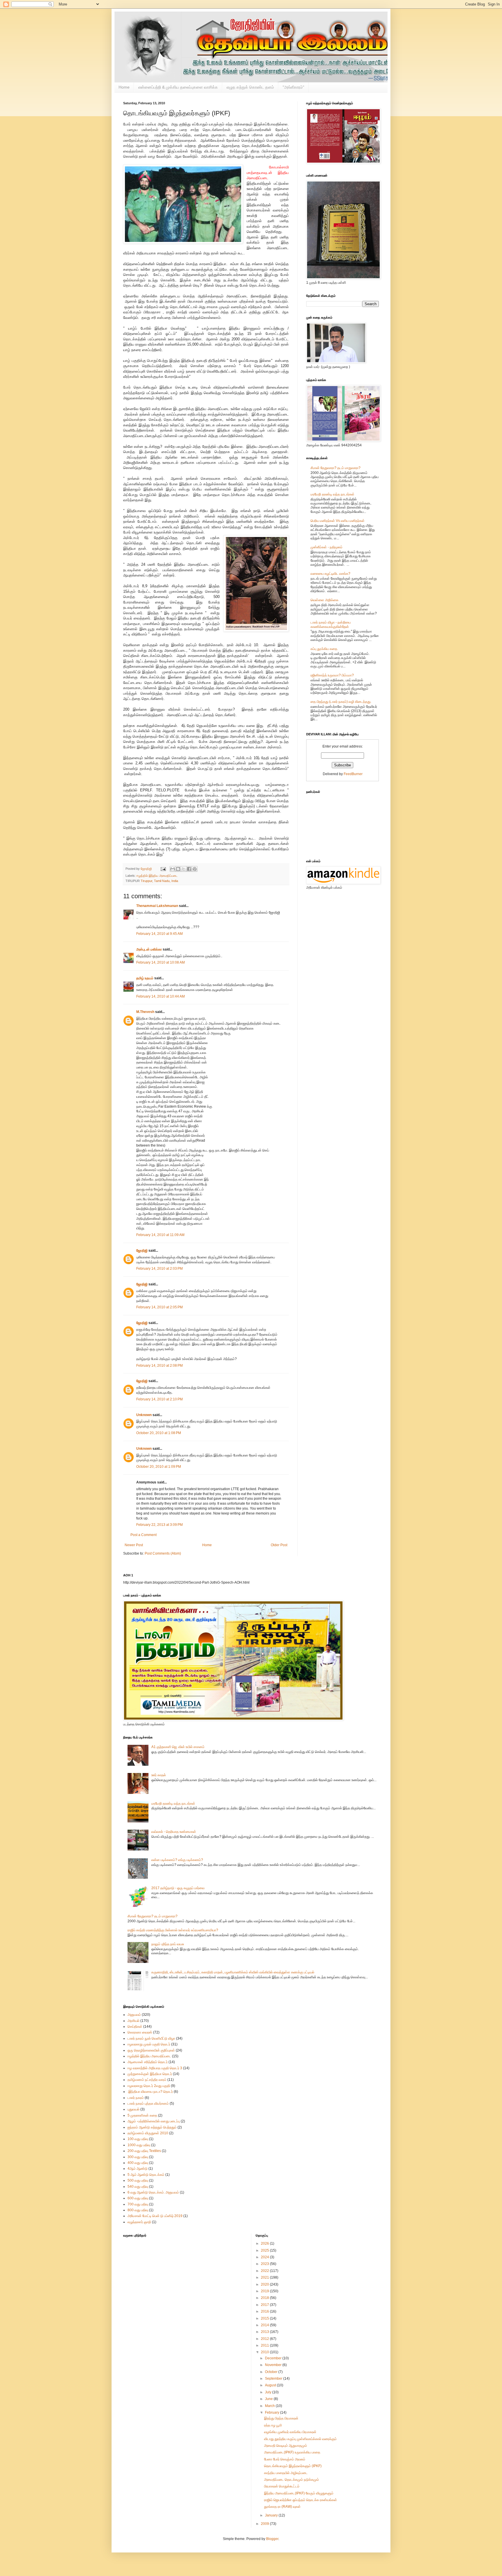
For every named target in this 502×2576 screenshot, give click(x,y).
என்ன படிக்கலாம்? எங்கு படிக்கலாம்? (177, 1860)
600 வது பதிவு (138, 2198)
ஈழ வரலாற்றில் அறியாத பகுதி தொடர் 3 (155, 2068)
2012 (265, 2339)
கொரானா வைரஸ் (140, 2032)
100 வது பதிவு (138, 2139)
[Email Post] (163, 869)
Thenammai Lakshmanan (157, 906)
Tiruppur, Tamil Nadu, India (159, 881)
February (272, 2412)
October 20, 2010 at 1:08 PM (159, 1433)
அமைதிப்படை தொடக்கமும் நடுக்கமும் (292, 2480)
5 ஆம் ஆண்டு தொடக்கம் (146, 2175)
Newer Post (134, 1545)
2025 (265, 2250)
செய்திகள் (135, 2027)
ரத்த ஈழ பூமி (273, 2425)
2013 (265, 2332)
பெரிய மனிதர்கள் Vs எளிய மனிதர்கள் (338, 521)
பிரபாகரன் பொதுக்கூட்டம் (282, 2486)
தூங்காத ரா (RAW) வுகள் (282, 2507)
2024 (265, 2257)
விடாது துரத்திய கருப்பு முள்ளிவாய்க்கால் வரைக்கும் (300, 2439)
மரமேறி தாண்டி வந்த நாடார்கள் (332, 494)
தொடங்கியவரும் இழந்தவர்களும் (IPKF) (293, 2466)
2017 (265, 2305)
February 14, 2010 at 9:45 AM (159, 934)
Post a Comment (144, 1535)
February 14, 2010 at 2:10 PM (159, 1399)
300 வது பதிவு (138, 2157)
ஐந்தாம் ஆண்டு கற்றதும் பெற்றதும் (152, 2127)
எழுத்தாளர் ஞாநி (139, 2222)
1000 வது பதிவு (139, 2145)
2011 (265, 2345)
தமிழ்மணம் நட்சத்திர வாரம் (147, 2080)
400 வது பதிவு (138, 2163)
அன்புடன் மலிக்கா (149, 949)
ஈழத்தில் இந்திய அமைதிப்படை (157, 876)
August (271, 2385)
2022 (265, 2271)
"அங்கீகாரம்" (293, 87)
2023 (265, 2264)
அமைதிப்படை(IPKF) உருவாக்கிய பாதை (292, 2452)
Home (124, 87)
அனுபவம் (134, 2015)
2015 (265, 2318)
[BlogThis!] (178, 869)
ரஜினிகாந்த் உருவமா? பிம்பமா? (332, 675)
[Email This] (173, 869)
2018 (265, 2298)
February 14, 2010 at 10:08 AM (161, 962)
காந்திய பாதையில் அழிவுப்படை (286, 2473)
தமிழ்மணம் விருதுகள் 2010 (148, 2133)
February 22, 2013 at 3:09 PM (159, 1525)
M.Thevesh (145, 1012)
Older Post (279, 1545)
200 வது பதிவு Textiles (144, 2151)
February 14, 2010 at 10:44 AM (161, 996)
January (272, 2515)
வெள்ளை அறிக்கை (324, 600)
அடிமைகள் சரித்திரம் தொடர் (148, 2062)
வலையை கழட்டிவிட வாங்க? (330, 574)
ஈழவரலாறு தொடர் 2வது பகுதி (149, 2086)
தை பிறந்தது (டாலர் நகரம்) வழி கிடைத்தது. (341, 702)
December (274, 2358)
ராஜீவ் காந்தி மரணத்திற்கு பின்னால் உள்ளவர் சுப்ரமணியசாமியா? (173, 1930)
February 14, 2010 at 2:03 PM (159, 1269)
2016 (265, 2311)
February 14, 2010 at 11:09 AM (160, 1235)
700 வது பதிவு (138, 2204)
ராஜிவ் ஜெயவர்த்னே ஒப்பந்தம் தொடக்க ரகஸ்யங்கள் (301, 2500)
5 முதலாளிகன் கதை (142, 2115)
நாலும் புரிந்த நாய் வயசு (168, 1944)
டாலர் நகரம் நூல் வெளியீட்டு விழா (151, 2038)
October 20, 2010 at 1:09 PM (159, 1467)
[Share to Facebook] (189, 869)
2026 (265, 2243)
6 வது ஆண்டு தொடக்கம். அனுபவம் (153, 2192)
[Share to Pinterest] (195, 869)
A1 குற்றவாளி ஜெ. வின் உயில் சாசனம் (178, 1747)
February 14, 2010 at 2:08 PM (159, 1366)
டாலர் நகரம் (136, 2098)
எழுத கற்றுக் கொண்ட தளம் (250, 87)
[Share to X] (184, 869)
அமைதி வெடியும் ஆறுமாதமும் (286, 2446)
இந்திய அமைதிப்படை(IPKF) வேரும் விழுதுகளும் (299, 2493)
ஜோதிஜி (142, 1251)
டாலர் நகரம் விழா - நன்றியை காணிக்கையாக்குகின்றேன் (331, 624)
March (270, 2406)
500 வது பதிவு (138, 2180)
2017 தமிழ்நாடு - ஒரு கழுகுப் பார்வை (178, 1888)
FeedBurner (353, 774)
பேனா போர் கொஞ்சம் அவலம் (285, 2459)
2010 (265, 2352)
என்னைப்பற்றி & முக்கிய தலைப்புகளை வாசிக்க (178, 87)
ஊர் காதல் (159, 1775)
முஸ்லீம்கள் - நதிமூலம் (327, 547)
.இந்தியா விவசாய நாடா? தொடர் (150, 2092)
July (269, 2392)
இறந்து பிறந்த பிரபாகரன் (281, 2418)
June (269, 2399)
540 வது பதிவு (138, 2187)
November (274, 2365)
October (272, 2372)
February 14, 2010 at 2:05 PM (159, 1307)
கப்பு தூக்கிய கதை (324, 649)
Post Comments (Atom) (163, 1553)
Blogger (272, 2539)
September (274, 2379)
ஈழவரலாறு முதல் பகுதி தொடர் (149, 2044)
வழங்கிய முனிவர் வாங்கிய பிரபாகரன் (290, 2432)
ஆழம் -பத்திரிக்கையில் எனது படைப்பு (154, 2121)
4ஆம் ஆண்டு (138, 2169)
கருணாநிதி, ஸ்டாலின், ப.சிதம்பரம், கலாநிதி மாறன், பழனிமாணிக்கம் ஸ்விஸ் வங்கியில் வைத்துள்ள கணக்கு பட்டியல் (233, 1972)
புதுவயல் (133, 2109)
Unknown (144, 1415)
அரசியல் (133, 2021)
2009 (265, 2524)
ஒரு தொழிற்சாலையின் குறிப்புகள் (151, 2050)
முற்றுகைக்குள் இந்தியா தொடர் (150, 2074)
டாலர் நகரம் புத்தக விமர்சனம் (148, 2103)
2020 (265, 2284)
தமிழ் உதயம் (145, 978)
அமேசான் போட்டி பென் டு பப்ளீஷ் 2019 (155, 2216)
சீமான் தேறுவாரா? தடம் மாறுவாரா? (336, 468)
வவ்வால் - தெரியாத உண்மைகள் (174, 1832)
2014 (265, 2325)
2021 (265, 2277)
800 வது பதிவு (138, 2210)
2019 (265, 2291)
